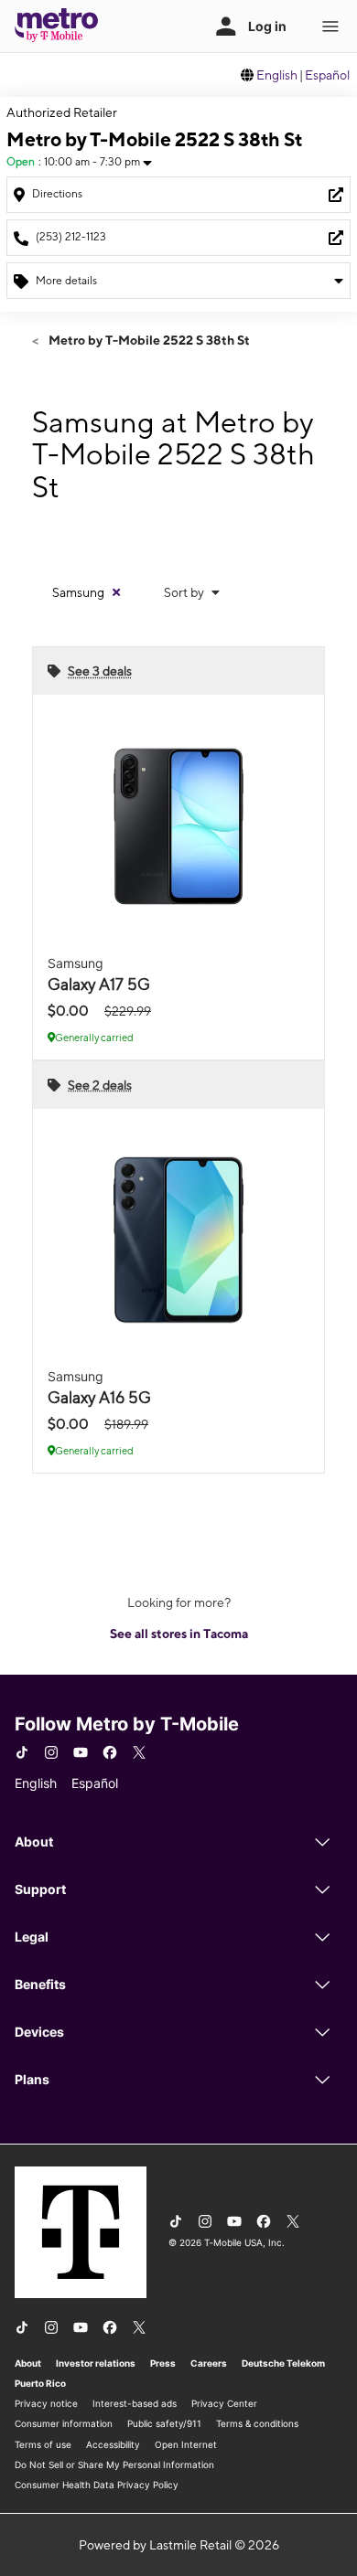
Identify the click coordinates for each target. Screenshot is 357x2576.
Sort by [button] (185, 592)
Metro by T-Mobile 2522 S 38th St (148, 340)
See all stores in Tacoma (179, 1634)
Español (327, 75)
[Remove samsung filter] (116, 592)
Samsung (78, 592)
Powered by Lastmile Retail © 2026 (179, 2545)
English (277, 75)
